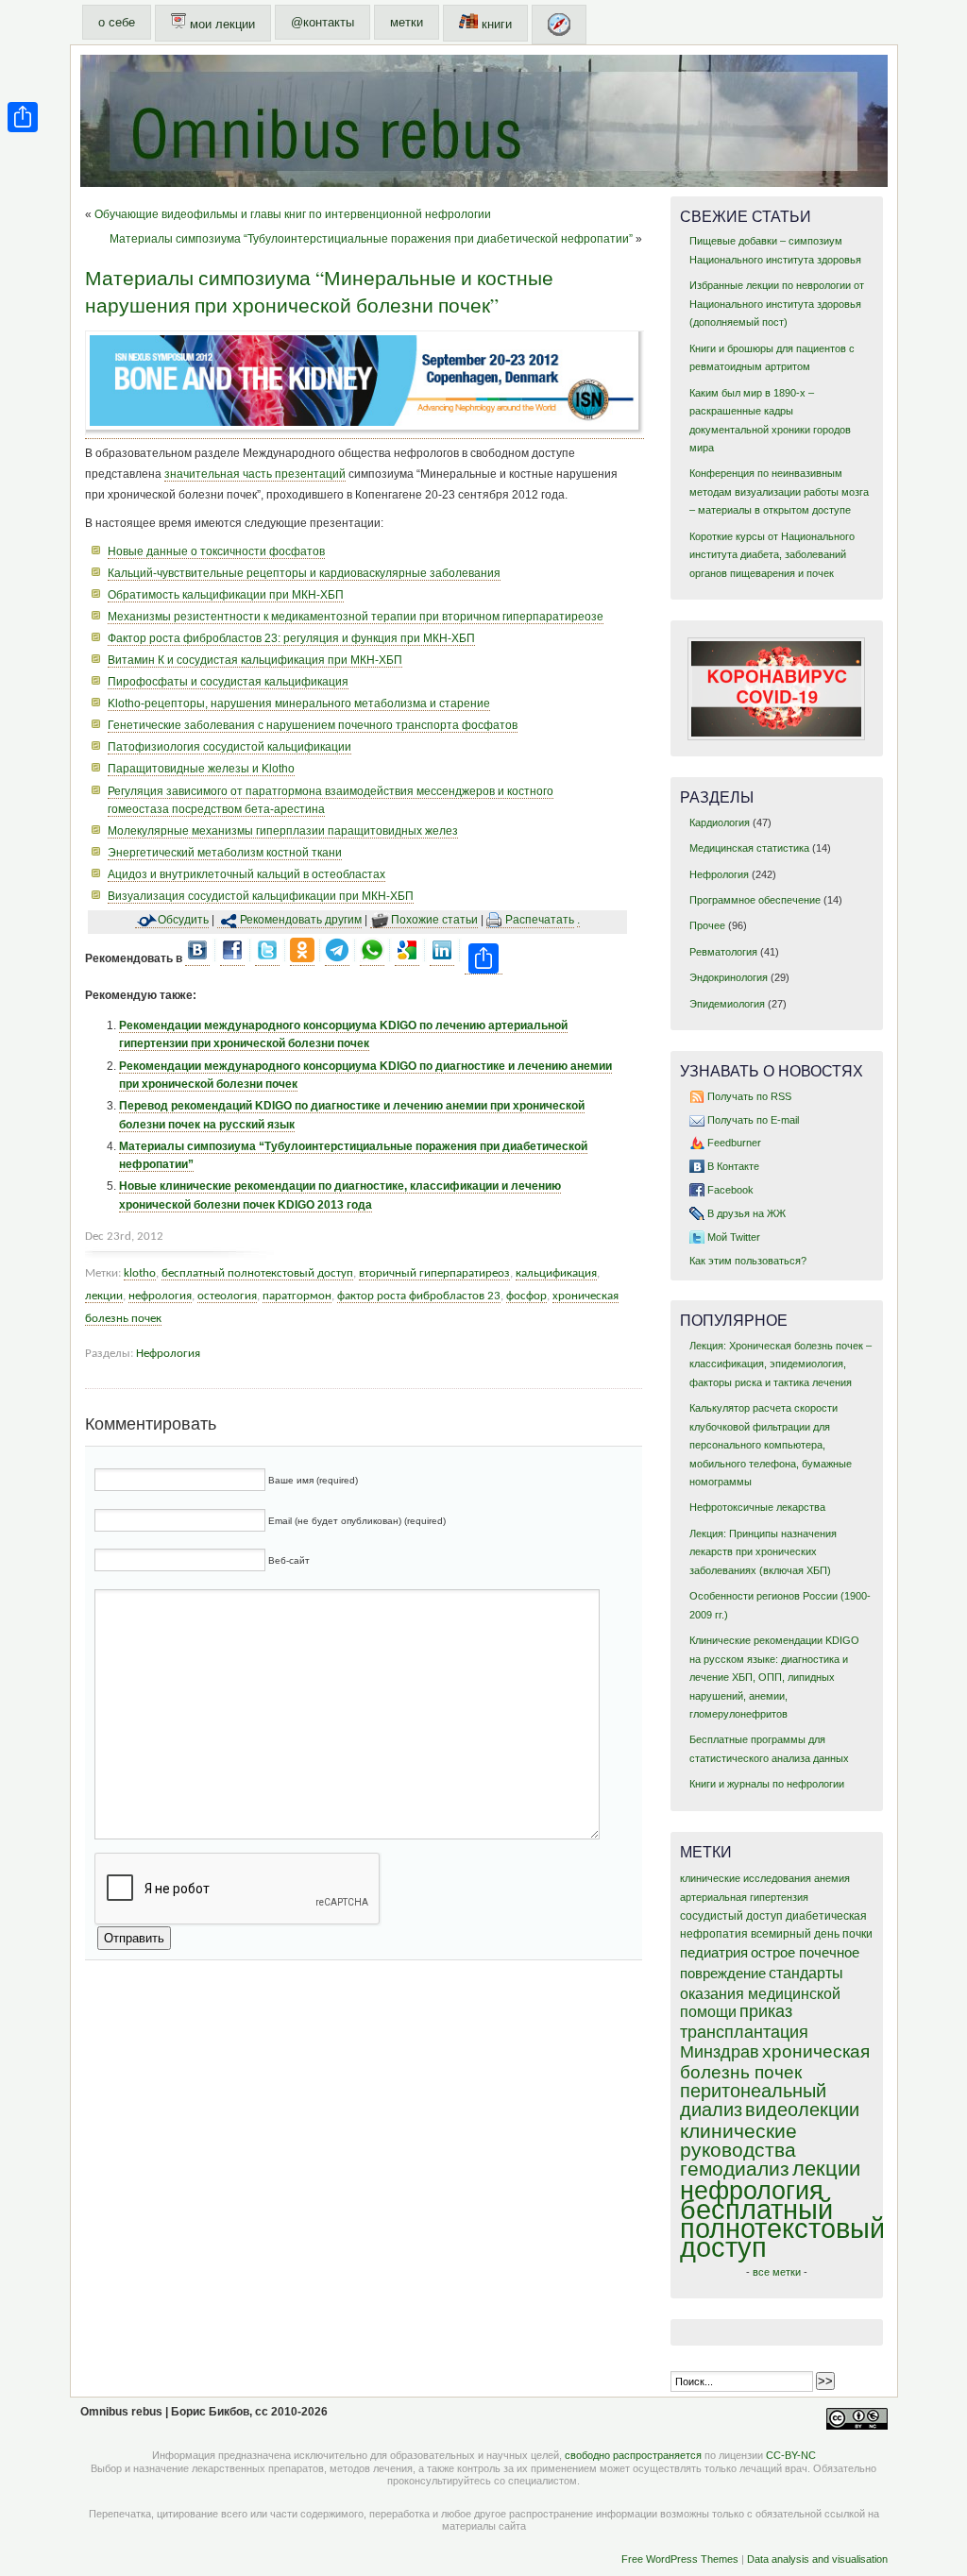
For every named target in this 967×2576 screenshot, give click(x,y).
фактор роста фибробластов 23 (419, 1296)
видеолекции (802, 2110)
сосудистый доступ (731, 1916)
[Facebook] (232, 959)
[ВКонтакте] (197, 959)
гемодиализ (735, 2169)
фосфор (526, 1296)
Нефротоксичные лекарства (757, 1507)
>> (825, 2381)
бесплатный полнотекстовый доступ (257, 1273)
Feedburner (734, 1143)
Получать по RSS (749, 1096)
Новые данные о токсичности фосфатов (216, 551)
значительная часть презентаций (255, 474)
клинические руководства (738, 2140)
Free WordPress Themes (680, 2559)
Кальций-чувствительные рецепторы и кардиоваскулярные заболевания (304, 573)
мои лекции (221, 24)
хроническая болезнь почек (775, 2062)
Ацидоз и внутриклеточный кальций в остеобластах (246, 874)
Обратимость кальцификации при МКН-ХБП (226, 595)
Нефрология (168, 1354)
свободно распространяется (633, 2455)
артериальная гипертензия (744, 1897)
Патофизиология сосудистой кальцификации (229, 747)
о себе (117, 22)
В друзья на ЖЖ (746, 1213)
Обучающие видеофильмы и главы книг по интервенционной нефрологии (293, 214)
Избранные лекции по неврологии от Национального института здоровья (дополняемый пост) (777, 304)
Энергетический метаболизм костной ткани (225, 853)
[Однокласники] (302, 959)
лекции (104, 1296)
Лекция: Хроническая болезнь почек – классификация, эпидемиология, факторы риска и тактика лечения (780, 1364)
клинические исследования (746, 1878)
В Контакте (733, 1166)
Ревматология (723, 952)
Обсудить (183, 920)
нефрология (160, 1296)
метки (407, 22)
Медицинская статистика (749, 848)
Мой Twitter (734, 1237)
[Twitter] (267, 959)
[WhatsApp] (372, 959)
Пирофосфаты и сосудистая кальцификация (228, 682)
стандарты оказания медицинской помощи (762, 1992)
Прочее (707, 925)
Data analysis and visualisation (817, 2559)
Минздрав (720, 2052)
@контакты (322, 22)
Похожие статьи (434, 920)
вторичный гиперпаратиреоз (434, 1273)
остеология (227, 1296)
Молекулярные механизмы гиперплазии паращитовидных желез (283, 831)
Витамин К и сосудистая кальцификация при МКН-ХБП (255, 660)
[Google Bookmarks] (407, 959)
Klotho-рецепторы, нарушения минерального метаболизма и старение (299, 703)
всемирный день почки (812, 1934)
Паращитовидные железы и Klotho (201, 769)
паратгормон (297, 1296)
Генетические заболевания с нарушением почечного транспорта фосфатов (313, 725)
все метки (777, 2272)
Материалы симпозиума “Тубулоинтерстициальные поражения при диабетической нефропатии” (371, 239)
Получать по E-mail (753, 1120)
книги (495, 24)
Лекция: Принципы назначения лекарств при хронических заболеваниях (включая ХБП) (763, 1552)
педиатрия (714, 1953)
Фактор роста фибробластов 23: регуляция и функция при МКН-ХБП (291, 638)
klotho (140, 1273)
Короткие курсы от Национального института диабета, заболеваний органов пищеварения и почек (772, 555)
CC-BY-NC (791, 2455)
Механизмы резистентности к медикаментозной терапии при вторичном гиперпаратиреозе (356, 617)
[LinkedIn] (442, 959)
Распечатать (540, 920)
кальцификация (556, 1273)
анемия (832, 1878)
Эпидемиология (727, 1004)
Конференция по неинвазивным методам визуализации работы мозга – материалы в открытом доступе (779, 491)
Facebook (730, 1190)
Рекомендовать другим (301, 920)
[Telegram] (337, 959)
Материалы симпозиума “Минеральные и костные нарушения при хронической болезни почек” (319, 291)
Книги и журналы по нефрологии (767, 1784)
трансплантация (744, 2032)
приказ (766, 2011)
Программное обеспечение (755, 900)
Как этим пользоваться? (748, 1261)
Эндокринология (729, 977)
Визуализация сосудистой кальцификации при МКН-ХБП (261, 896)
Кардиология (720, 822)
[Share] (23, 117)
